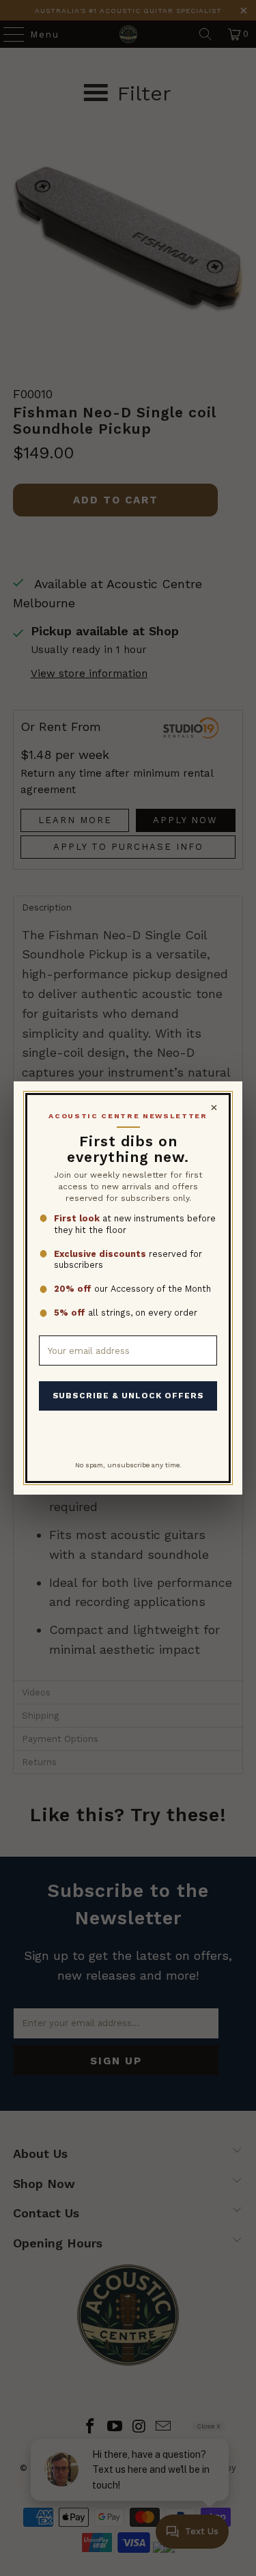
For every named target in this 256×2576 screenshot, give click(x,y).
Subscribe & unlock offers (128, 1396)
